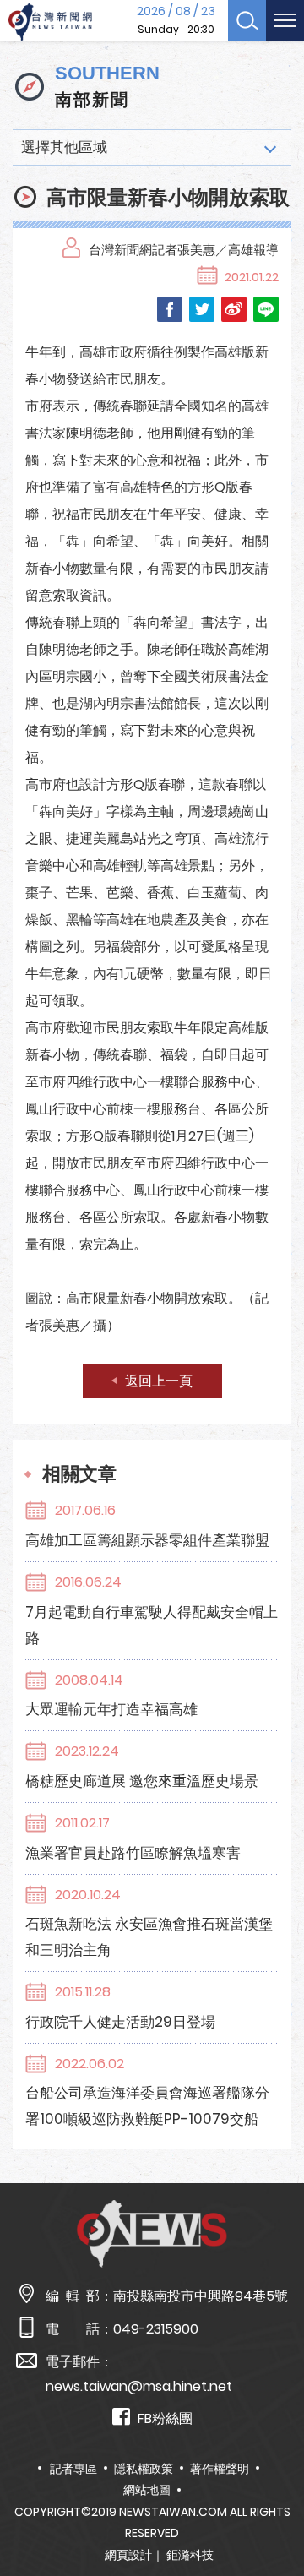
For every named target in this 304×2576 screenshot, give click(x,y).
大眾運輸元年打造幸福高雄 (111, 1709)
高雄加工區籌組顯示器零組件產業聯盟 (147, 1540)
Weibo (234, 309)
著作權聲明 (220, 2469)
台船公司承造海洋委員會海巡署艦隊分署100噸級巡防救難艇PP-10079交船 (147, 2106)
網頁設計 (128, 2555)
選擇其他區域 (64, 147)
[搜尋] (247, 20)
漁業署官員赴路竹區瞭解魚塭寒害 (133, 1853)
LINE (266, 309)
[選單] (285, 20)
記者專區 (73, 2469)
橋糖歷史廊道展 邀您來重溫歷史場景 (142, 1781)
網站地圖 (147, 2490)
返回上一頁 (159, 1381)
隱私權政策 (144, 2469)
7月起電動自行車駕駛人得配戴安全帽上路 (152, 1625)
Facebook (170, 309)
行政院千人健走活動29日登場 (120, 2022)
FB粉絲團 (165, 2418)
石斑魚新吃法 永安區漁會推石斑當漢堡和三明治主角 (149, 1937)
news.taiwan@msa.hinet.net (139, 2386)
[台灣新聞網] (50, 22)
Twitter (202, 309)
